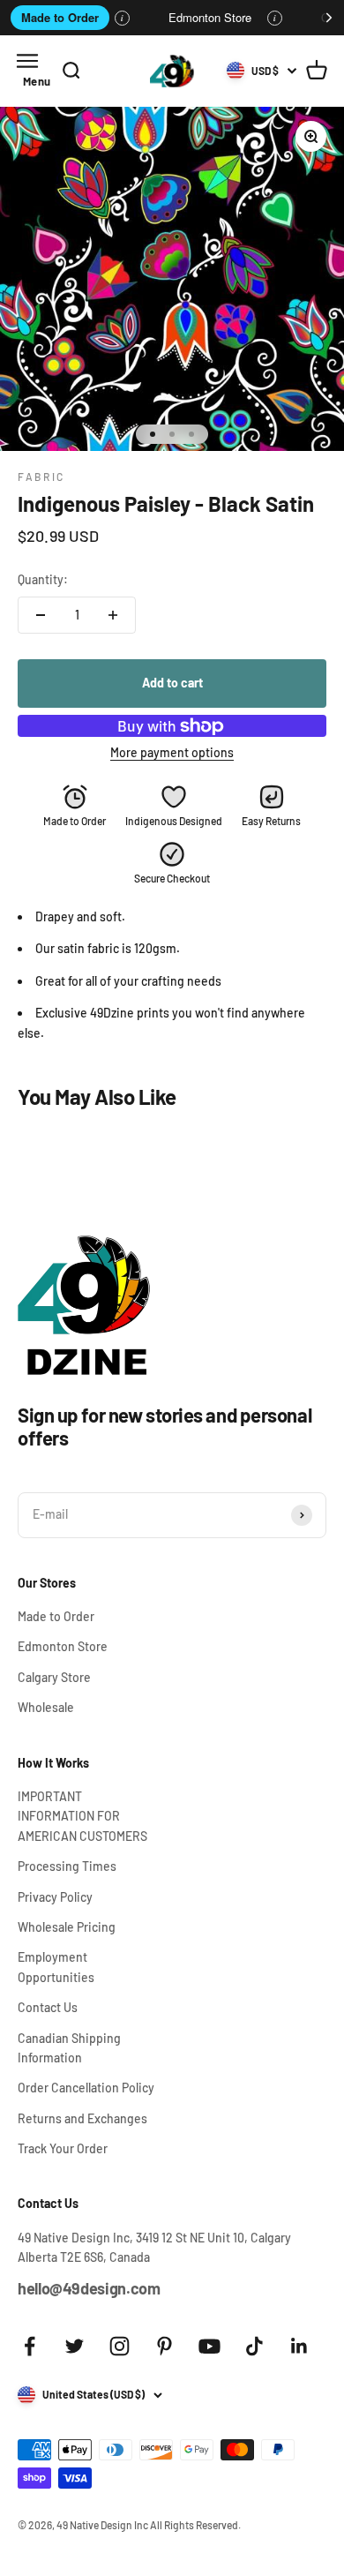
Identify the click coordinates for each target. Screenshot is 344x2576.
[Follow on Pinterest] (165, 2346)
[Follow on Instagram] (120, 2346)
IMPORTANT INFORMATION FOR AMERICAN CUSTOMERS (82, 1816)
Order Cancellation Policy (86, 2088)
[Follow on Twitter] (75, 2346)
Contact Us (48, 2007)
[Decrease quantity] (41, 615)
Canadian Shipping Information (69, 2048)
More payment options (172, 752)
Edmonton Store (210, 17)
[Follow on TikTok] (254, 2346)
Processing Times (67, 1866)
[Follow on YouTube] (209, 2346)
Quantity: (43, 579)
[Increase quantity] (113, 615)
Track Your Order (63, 2148)
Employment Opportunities (56, 1967)
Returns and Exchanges (82, 2118)
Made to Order (60, 17)
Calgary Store (54, 1677)
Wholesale (46, 1707)
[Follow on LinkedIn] (299, 2346)
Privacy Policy (55, 1897)
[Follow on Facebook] (30, 2346)
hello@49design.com (89, 2288)
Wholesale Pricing (67, 1927)
